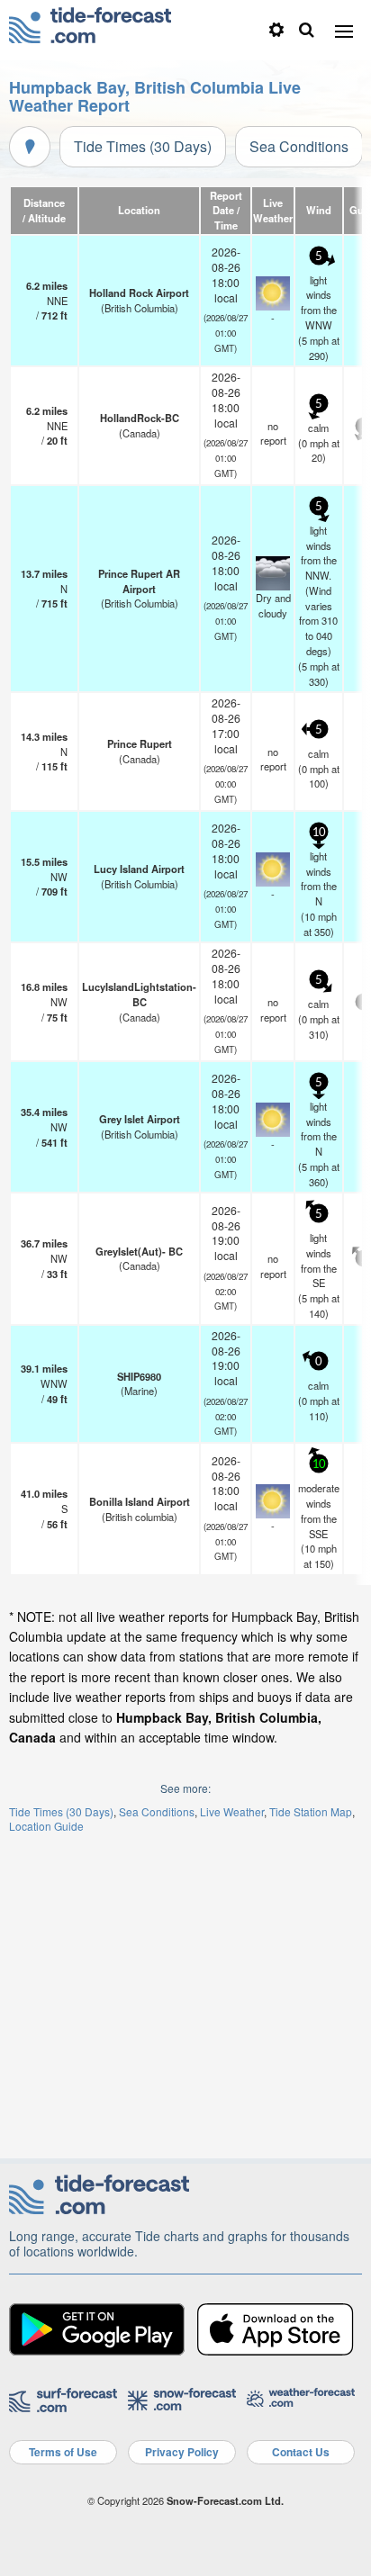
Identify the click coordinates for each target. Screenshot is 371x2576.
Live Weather (232, 1811)
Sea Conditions (299, 146)
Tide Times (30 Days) (143, 146)
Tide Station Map (311, 1811)
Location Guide (46, 1826)
